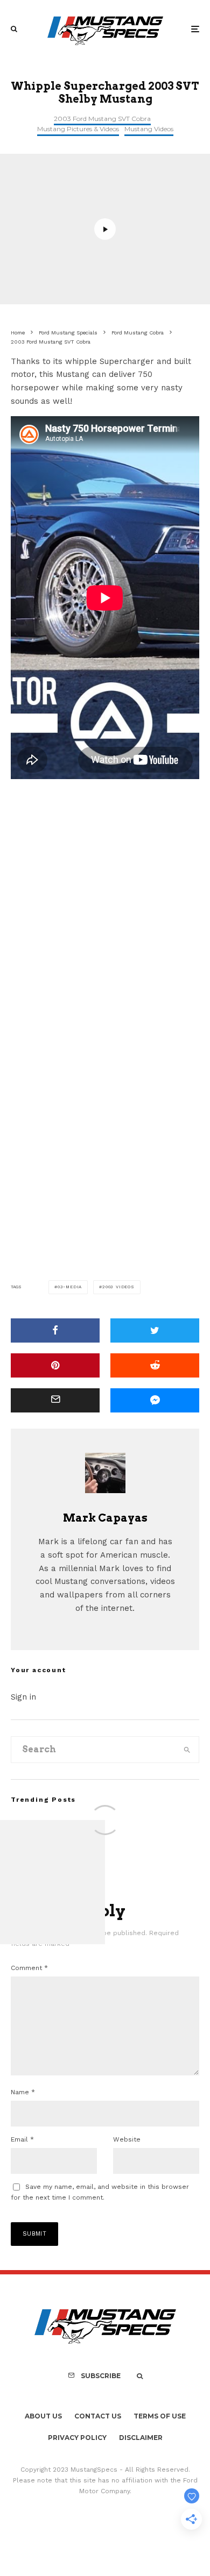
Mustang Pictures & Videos (78, 129)
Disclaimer (141, 2438)
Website (127, 2139)
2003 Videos (118, 1287)
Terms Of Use (160, 2416)
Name (23, 2092)
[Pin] (55, 1365)
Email (22, 2139)
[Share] (55, 1330)
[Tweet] (155, 1330)
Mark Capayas (105, 1518)
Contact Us (98, 2416)
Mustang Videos (149, 129)
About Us (43, 2416)
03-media (70, 1287)
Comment (29, 1968)
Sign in (23, 1697)
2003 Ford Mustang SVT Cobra (102, 119)
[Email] (55, 1400)
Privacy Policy (77, 2438)
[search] (187, 1750)
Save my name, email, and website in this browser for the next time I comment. (100, 2192)
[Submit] (155, 1365)
